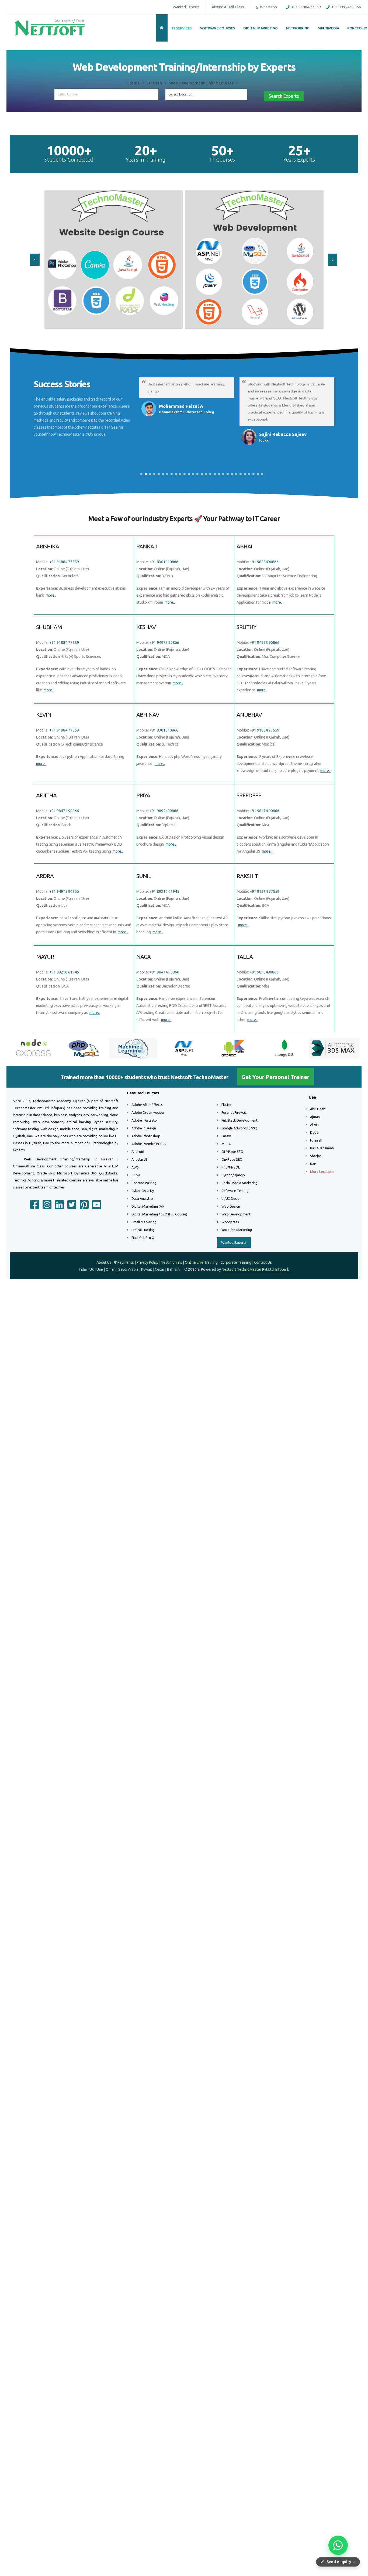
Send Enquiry (184, 123)
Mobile (202, 45)
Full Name (131, 45)
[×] (249, 22)
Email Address (136, 68)
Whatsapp (217, 68)
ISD (178, 45)
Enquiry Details (136, 91)
